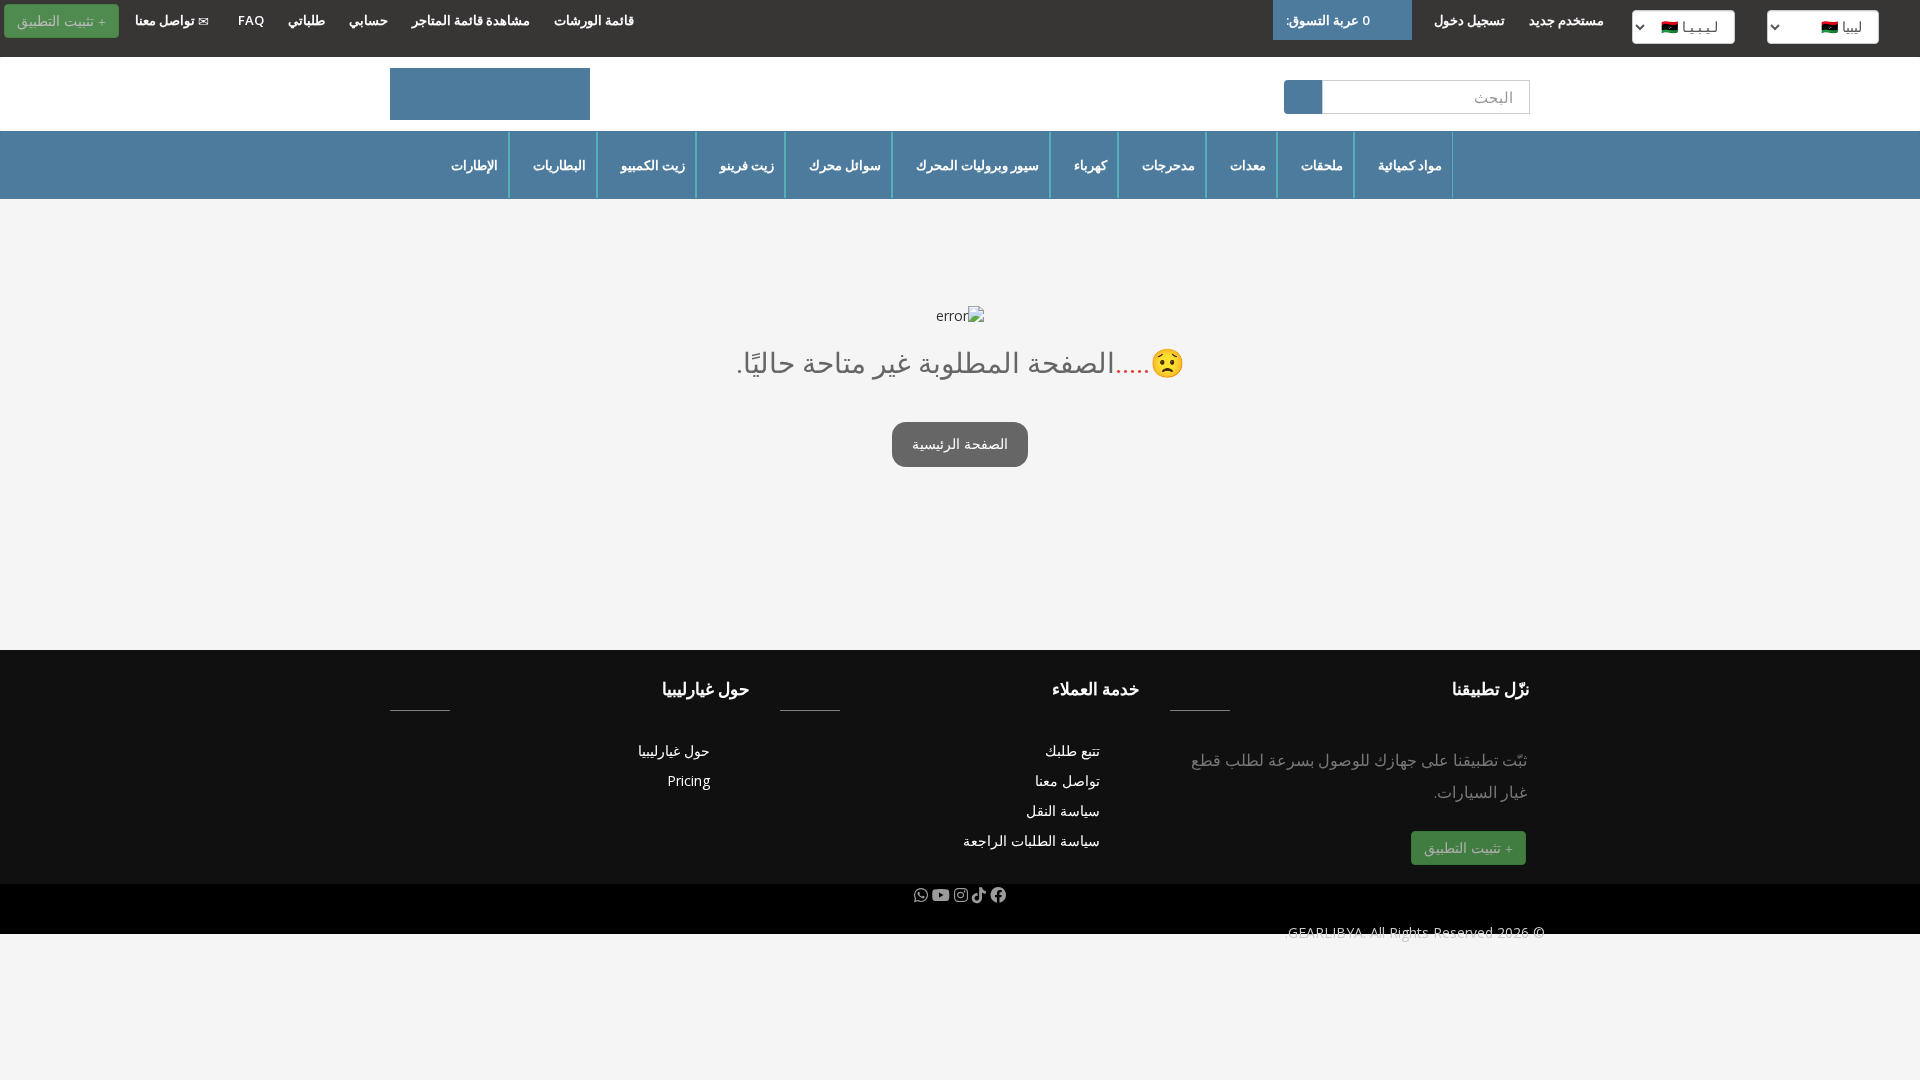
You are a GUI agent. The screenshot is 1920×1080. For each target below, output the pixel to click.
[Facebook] (996, 895)
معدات (1248, 165)
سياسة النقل (1063, 810)
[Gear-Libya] (490, 94)
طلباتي (306, 20)
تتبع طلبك (1072, 750)
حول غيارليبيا (674, 750)
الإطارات (474, 165)
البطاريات (559, 165)
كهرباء (1090, 165)
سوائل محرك (845, 165)
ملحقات (1322, 165)
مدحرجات (1168, 165)
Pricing (688, 780)
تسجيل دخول (1469, 20)
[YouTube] (939, 895)
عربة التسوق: (1327, 20)
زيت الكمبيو (653, 165)
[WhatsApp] (921, 895)
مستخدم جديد (1566, 20)
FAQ (251, 20)
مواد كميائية (1410, 165)
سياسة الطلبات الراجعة (1031, 840)
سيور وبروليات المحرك (977, 165)
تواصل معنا (166, 20)
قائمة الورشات (594, 20)
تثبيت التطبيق (57, 20)
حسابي (368, 20)
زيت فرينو (747, 165)
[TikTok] (977, 895)
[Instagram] (959, 895)
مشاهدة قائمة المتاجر (471, 20)
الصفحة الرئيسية (960, 444)
